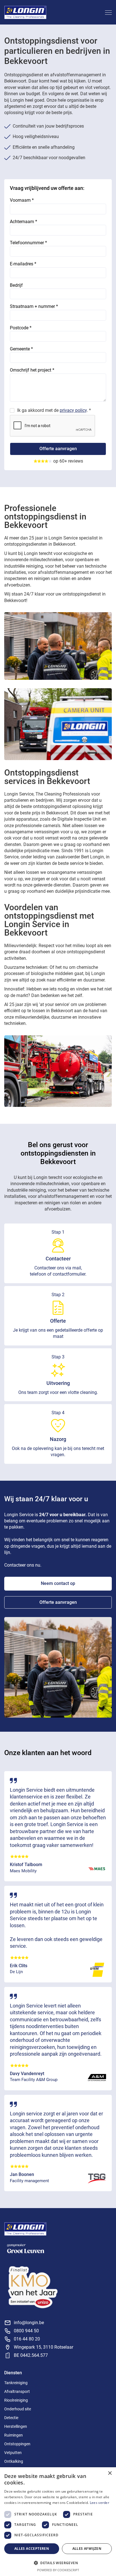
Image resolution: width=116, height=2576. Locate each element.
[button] (107, 12)
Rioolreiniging (16, 2400)
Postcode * (21, 328)
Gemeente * (21, 349)
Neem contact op (58, 1583)
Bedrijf (16, 285)
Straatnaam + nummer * (34, 306)
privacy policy (73, 410)
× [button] (110, 2473)
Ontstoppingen (17, 2444)
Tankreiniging (16, 2383)
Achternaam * (24, 222)
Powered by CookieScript (58, 2570)
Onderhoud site (18, 2409)
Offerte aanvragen (58, 1602)
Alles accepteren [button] (32, 2549)
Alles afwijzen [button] (87, 2549)
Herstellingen (16, 2426)
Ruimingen (14, 2435)
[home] (25, 12)
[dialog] (58, 2522)
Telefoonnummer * (28, 243)
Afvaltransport (17, 2391)
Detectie (11, 2418)
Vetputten (13, 2453)
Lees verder (100, 2503)
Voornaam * (22, 200)
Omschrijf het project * (32, 370)
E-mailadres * (23, 264)
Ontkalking (14, 2461)
